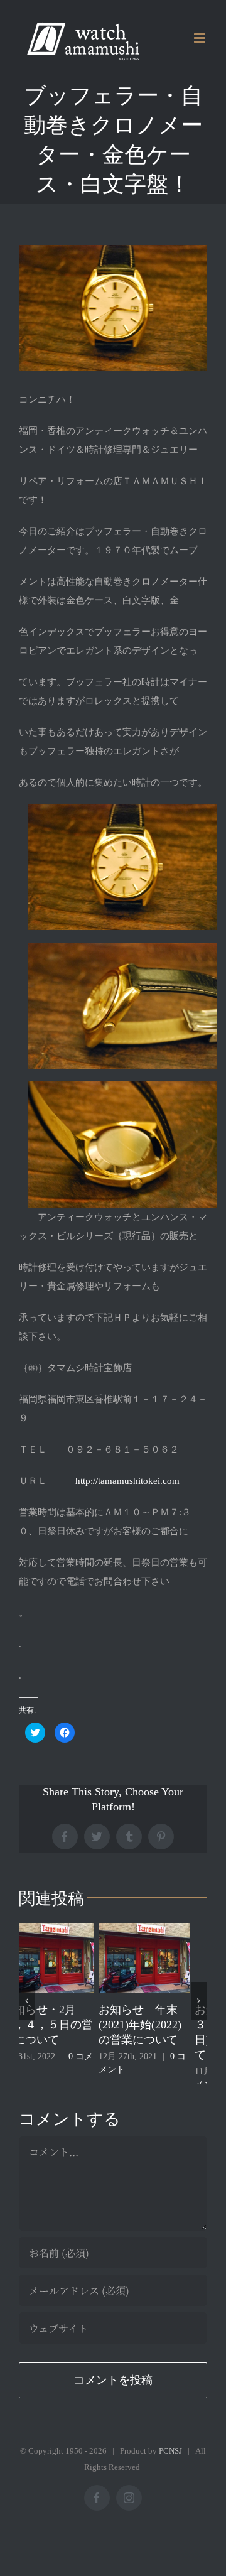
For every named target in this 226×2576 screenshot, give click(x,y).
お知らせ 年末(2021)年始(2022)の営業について (60, 2025)
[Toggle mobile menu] (201, 38)
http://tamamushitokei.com (127, 1481)
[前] (27, 2007)
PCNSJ (170, 2463)
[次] (199, 2007)
